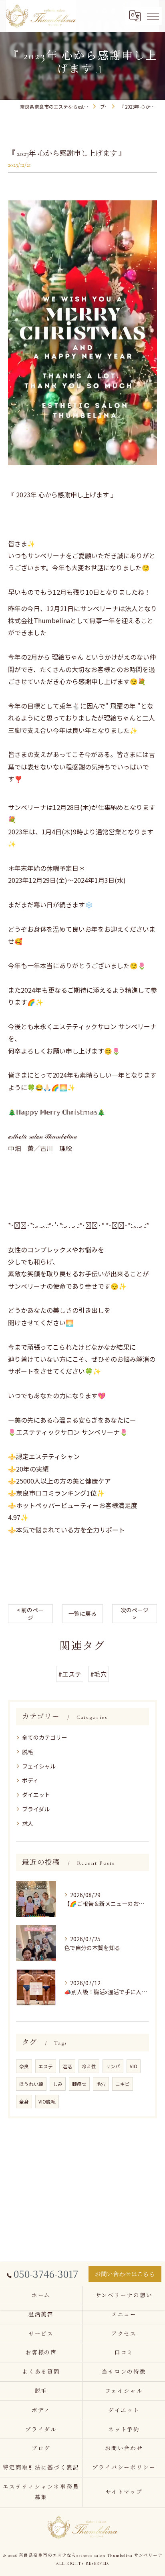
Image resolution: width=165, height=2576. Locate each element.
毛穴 (101, 2084)
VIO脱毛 (47, 2102)
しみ (58, 2084)
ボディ (30, 1780)
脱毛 (28, 1752)
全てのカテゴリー (44, 1737)
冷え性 (89, 2066)
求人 (28, 1823)
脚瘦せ (79, 2084)
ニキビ (123, 2084)
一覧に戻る (82, 1613)
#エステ (70, 1674)
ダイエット (36, 1795)
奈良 (24, 2066)
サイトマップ (124, 2492)
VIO (134, 2066)
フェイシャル (39, 1766)
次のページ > (135, 1614)
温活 (67, 2066)
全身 (24, 2102)
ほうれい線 (31, 2084)
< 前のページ (30, 1614)
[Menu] (153, 16)
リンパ (113, 2066)
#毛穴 (99, 1674)
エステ (46, 2066)
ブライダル (36, 1809)
